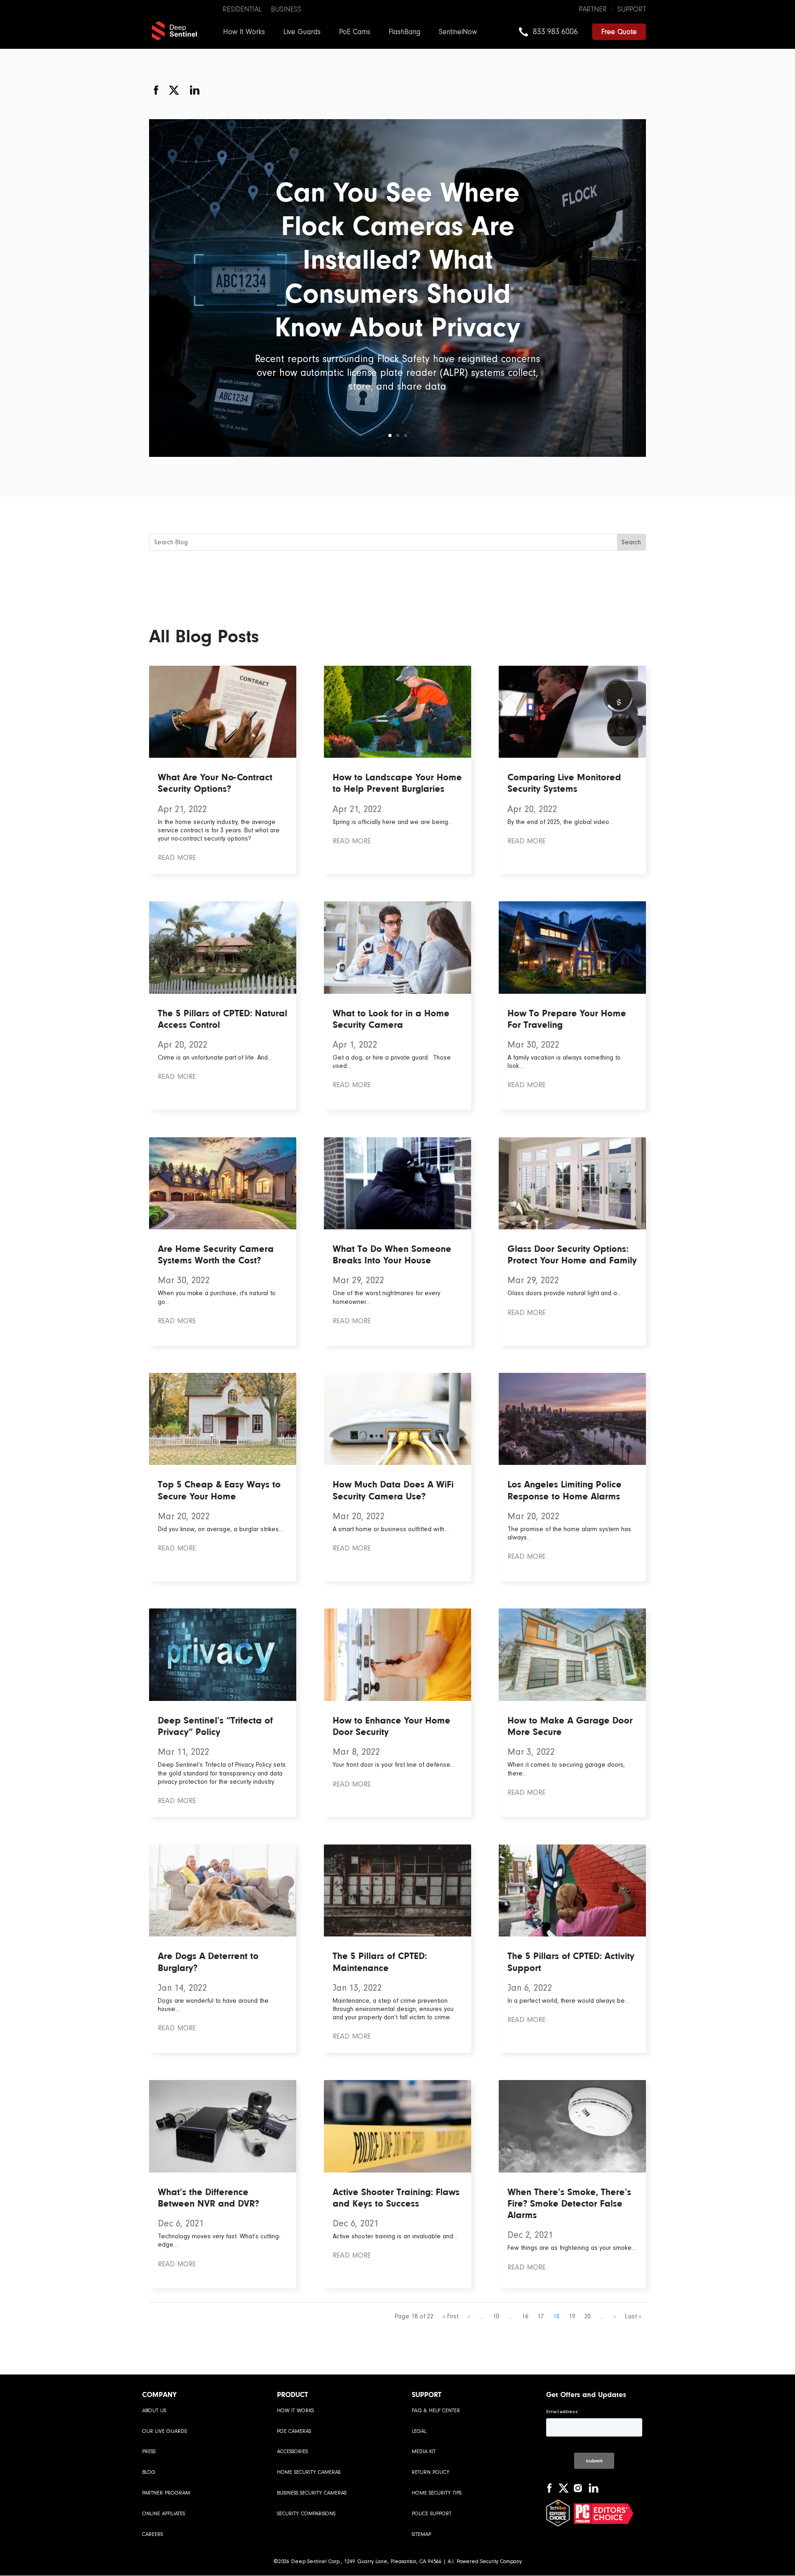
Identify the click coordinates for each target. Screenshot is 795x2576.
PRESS (149, 2452)
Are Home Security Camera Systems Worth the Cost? (216, 1254)
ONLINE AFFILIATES (164, 2514)
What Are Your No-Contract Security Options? (215, 783)
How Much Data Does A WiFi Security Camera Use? (393, 1490)
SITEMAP (421, 2534)
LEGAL (419, 2431)
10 (496, 2316)
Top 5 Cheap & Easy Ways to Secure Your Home (219, 1490)
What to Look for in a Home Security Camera (391, 1019)
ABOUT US (154, 2411)
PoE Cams (355, 32)
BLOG (149, 2472)
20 (588, 2316)
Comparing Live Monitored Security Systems (564, 783)
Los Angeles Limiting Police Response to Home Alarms (565, 1490)
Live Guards (302, 32)
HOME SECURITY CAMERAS (309, 2472)
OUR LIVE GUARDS (164, 2431)
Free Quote (619, 32)
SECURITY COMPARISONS (306, 2514)
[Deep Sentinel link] (174, 30)
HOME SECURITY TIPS (437, 2493)
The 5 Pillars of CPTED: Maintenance (380, 1962)
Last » (633, 2316)
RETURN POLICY (431, 2472)
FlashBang (405, 32)
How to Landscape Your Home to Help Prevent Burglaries (397, 783)
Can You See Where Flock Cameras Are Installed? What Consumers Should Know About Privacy (397, 259)
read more (177, 858)
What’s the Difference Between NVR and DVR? (208, 2198)
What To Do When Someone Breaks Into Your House (392, 1254)
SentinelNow (458, 32)
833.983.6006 (555, 32)
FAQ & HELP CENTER (436, 2411)
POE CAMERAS (294, 2431)
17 (541, 2316)
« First (450, 2316)
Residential (242, 9)
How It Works (244, 32)
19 (572, 2316)
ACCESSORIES (292, 2452)
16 (525, 2316)
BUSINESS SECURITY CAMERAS (312, 2493)
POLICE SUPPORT (432, 2514)
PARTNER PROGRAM (166, 2493)
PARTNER (593, 9)
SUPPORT (632, 9)
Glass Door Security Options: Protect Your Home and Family (572, 1254)
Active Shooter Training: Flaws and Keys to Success (396, 2198)
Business (286, 9)
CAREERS (153, 2534)
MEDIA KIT (424, 2452)
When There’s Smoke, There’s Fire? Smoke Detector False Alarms (569, 2203)
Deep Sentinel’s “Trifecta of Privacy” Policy (215, 1726)
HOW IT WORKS (295, 2411)
